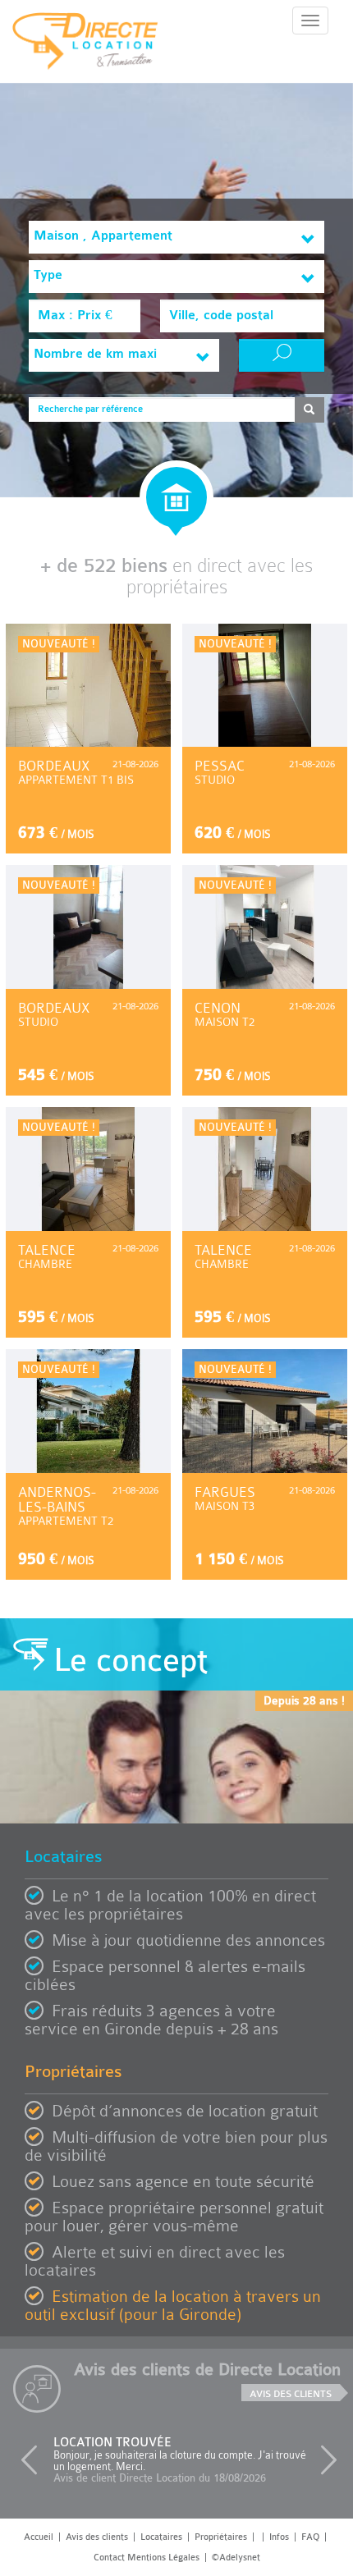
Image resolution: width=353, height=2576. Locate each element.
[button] (33, 2460)
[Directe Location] (85, 48)
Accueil (39, 2537)
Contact (109, 2558)
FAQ (310, 2537)
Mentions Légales (163, 2558)
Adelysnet (240, 2558)
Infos (279, 2537)
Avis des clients (291, 2394)
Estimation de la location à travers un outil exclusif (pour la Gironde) (173, 2306)
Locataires (161, 2537)
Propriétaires (221, 2537)
